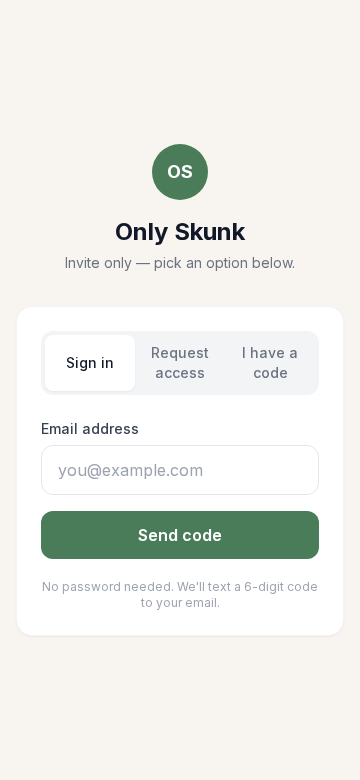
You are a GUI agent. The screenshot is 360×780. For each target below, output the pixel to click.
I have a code (270, 362)
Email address (90, 428)
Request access (180, 362)
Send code (180, 535)
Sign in (90, 362)
